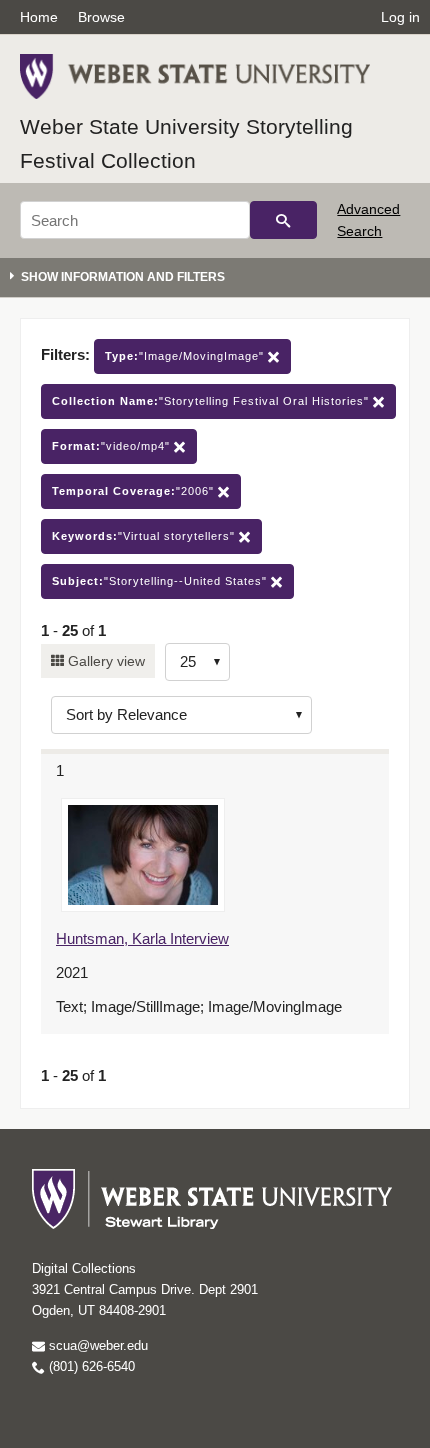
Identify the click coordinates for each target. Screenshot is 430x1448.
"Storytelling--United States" (161, 581)
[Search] (283, 220)
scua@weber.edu (96, 1345)
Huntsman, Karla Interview (142, 938)
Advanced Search (368, 220)
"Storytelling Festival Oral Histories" (212, 401)
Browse (101, 17)
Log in (400, 17)
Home (39, 17)
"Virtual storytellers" (145, 536)
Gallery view (104, 661)
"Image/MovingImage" (186, 356)
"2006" (135, 491)
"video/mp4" (113, 446)
